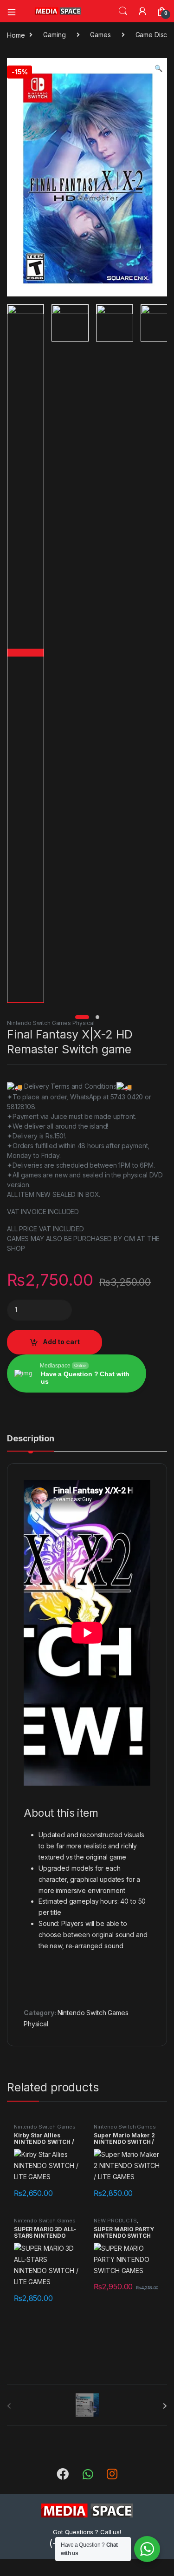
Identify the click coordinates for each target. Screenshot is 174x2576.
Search (123, 11)
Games (100, 35)
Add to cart (61, 1342)
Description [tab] (30, 1439)
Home (16, 35)
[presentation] (165, 2406)
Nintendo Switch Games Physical (51, 1023)
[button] (158, 68)
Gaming (54, 35)
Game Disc (151, 35)
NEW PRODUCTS (115, 2221)
